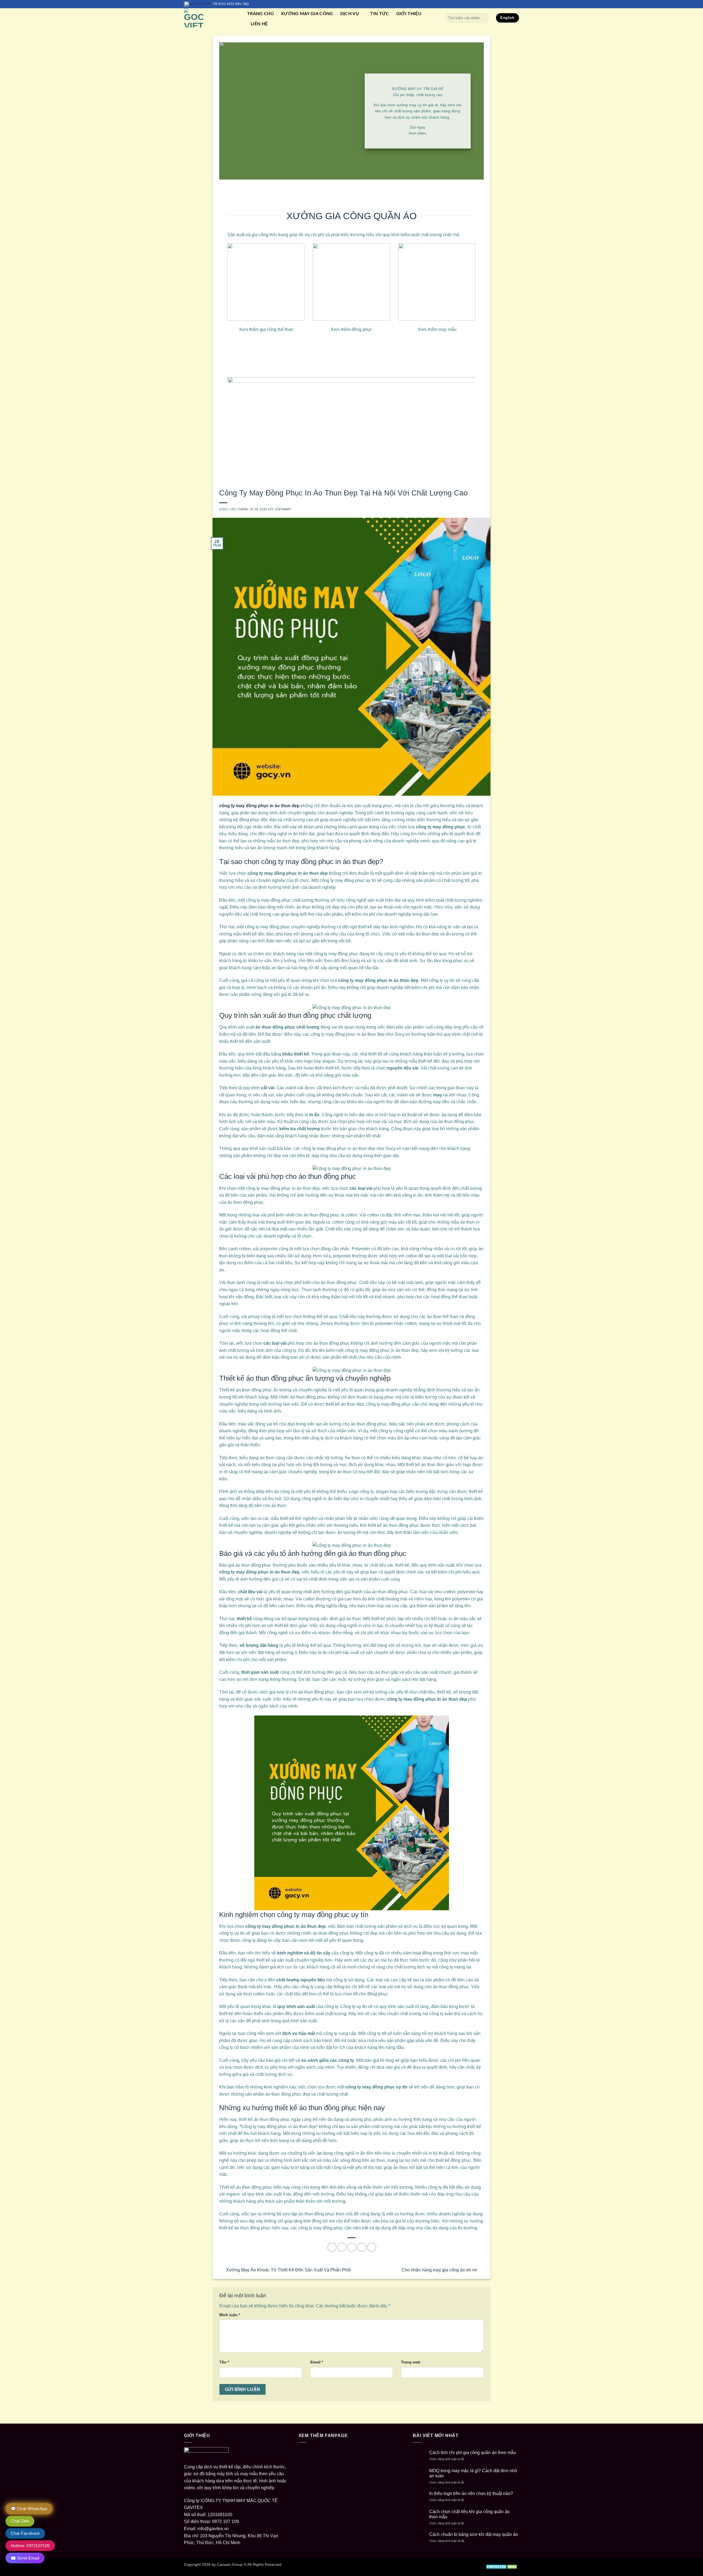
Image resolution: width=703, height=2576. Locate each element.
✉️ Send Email (25, 2558)
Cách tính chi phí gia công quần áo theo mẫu (473, 2453)
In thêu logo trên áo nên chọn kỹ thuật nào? (471, 2493)
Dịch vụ (350, 14)
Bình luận (230, 2315)
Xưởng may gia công (307, 14)
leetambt (283, 509)
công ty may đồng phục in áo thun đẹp (259, 806)
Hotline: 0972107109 (30, 2546)
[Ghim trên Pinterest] (362, 2247)
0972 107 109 (200, 4)
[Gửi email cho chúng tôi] (511, 4)
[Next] (464, 429)
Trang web (411, 2362)
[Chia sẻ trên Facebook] (332, 2247)
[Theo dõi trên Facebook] (501, 4)
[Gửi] (483, 18)
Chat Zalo (20, 2521)
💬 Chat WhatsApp (29, 2509)
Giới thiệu (409, 14)
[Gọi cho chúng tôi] (516, 4)
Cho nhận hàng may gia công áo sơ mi (440, 2270)
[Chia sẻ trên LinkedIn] (372, 2247)
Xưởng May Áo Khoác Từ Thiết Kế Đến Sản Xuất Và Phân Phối (288, 2270)
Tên (224, 2362)
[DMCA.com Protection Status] (502, 2566)
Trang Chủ (260, 14)
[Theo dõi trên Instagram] (506, 4)
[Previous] (239, 429)
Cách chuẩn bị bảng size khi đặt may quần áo (474, 2534)
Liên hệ (259, 24)
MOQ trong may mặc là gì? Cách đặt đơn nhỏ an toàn (473, 2473)
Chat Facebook (25, 2533)
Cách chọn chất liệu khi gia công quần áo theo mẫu (469, 2514)
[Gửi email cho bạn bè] (352, 2247)
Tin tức (380, 14)
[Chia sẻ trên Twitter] (342, 2247)
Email (317, 2362)
